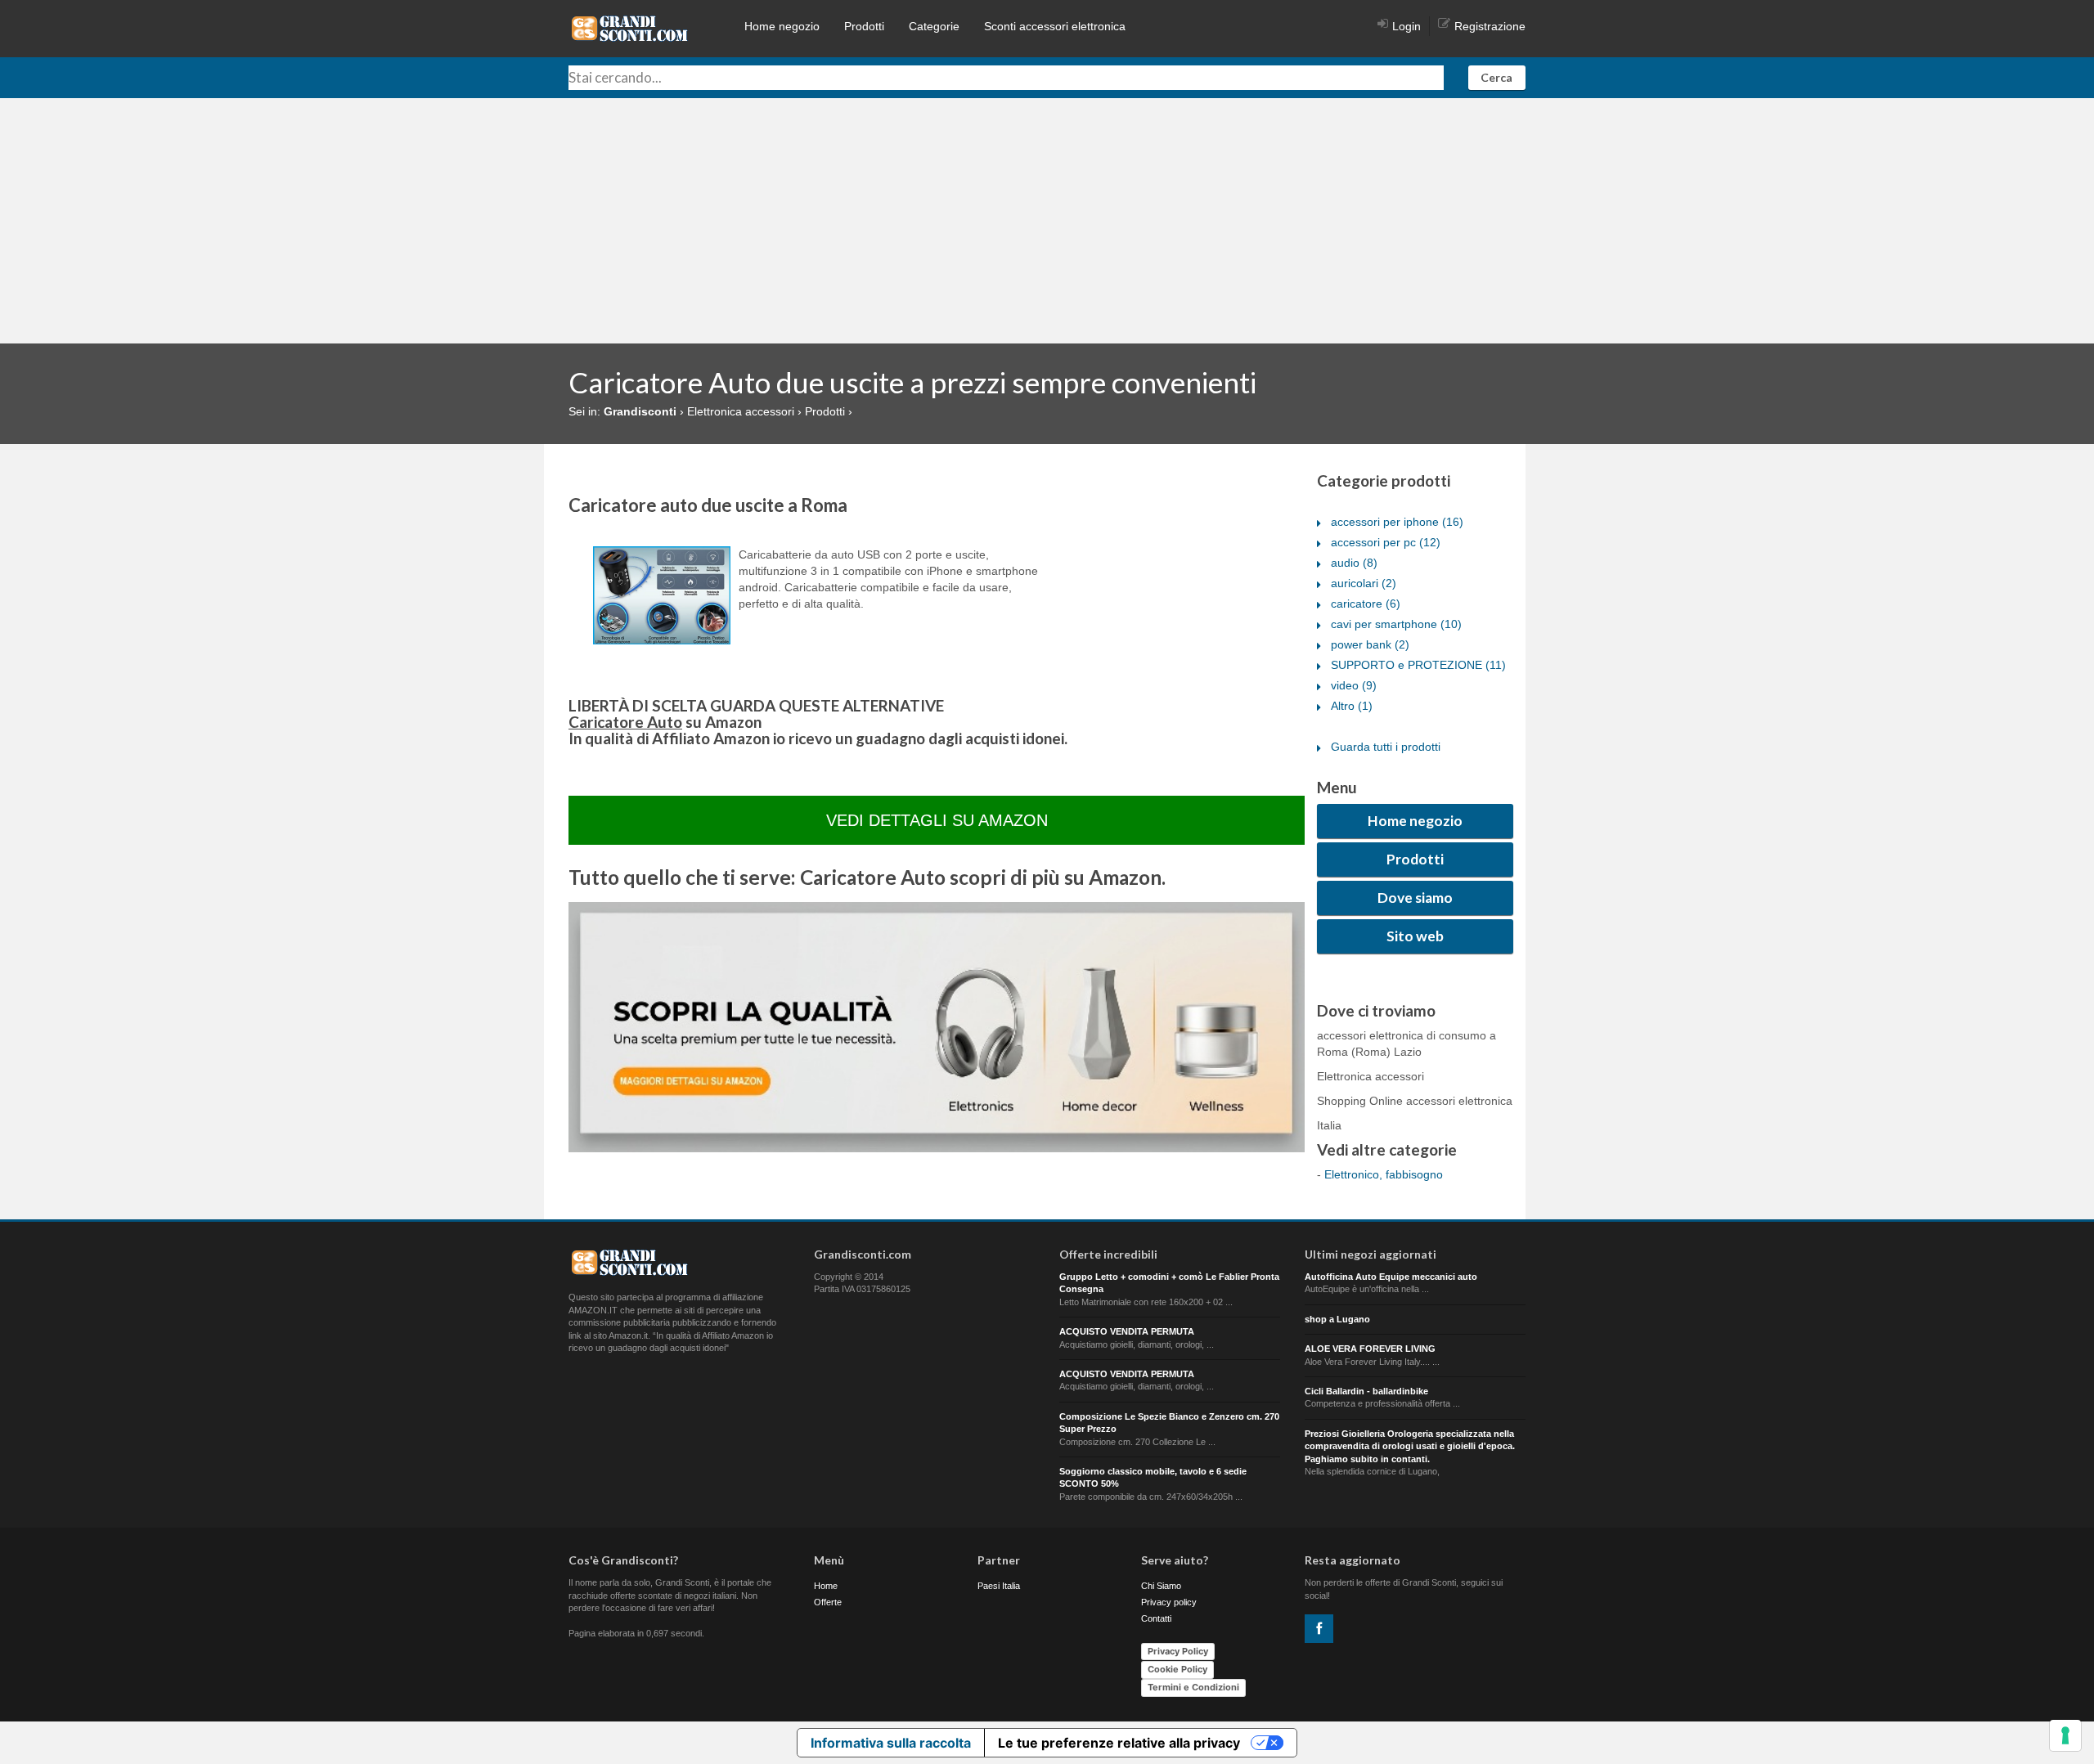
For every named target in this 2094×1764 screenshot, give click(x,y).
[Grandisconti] (630, 28)
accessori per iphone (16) (1397, 522)
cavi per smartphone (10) (1396, 624)
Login (1406, 26)
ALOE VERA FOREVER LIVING (1370, 1349)
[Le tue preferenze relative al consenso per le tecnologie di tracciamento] (2065, 1735)
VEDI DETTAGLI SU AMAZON (937, 820)
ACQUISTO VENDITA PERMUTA (1127, 1331)
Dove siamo (1415, 898)
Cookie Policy (1177, 1669)
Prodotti (864, 26)
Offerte (828, 1602)
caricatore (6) (1366, 604)
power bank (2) (1370, 644)
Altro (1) (1352, 706)
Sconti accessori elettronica (1055, 26)
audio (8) (1354, 563)
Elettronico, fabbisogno (1384, 1174)
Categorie (934, 26)
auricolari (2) (1364, 583)
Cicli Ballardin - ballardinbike (1366, 1391)
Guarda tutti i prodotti (1386, 747)
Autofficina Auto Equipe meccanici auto (1391, 1277)
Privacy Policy (1178, 1651)
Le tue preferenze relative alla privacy (1119, 1743)
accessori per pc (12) (1386, 542)
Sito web (1415, 936)
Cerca (1496, 77)
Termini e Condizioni (1193, 1687)
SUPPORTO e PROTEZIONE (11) (1418, 665)
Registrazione (1490, 26)
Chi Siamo (1161, 1586)
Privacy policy (1169, 1602)
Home (826, 1586)
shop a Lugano (1337, 1319)
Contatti (1156, 1618)
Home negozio (782, 26)
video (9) (1354, 685)
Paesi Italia (999, 1586)
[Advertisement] (1047, 221)
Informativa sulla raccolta (891, 1743)
